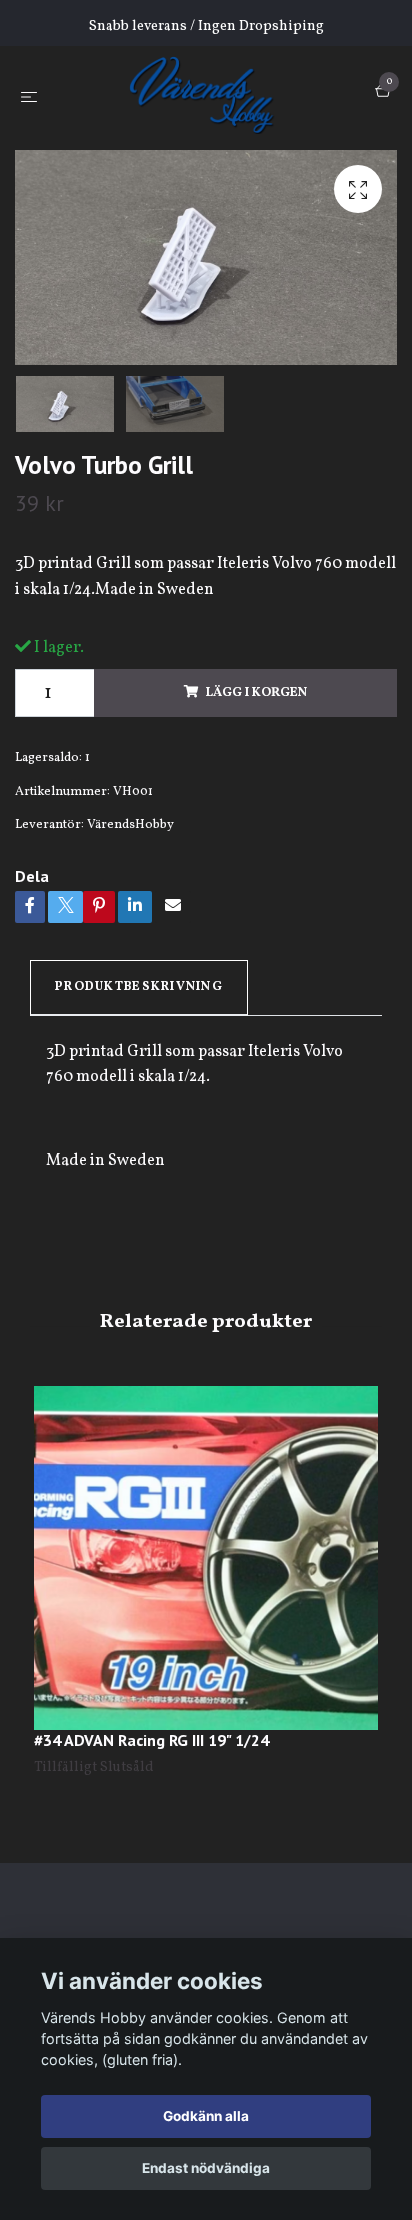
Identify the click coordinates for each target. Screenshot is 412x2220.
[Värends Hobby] (210, 94)
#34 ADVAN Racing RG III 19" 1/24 (151, 1740)
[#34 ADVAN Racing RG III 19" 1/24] (206, 1558)
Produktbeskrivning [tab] (139, 987)
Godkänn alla (206, 2116)
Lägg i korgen (256, 693)
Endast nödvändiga (206, 2168)
